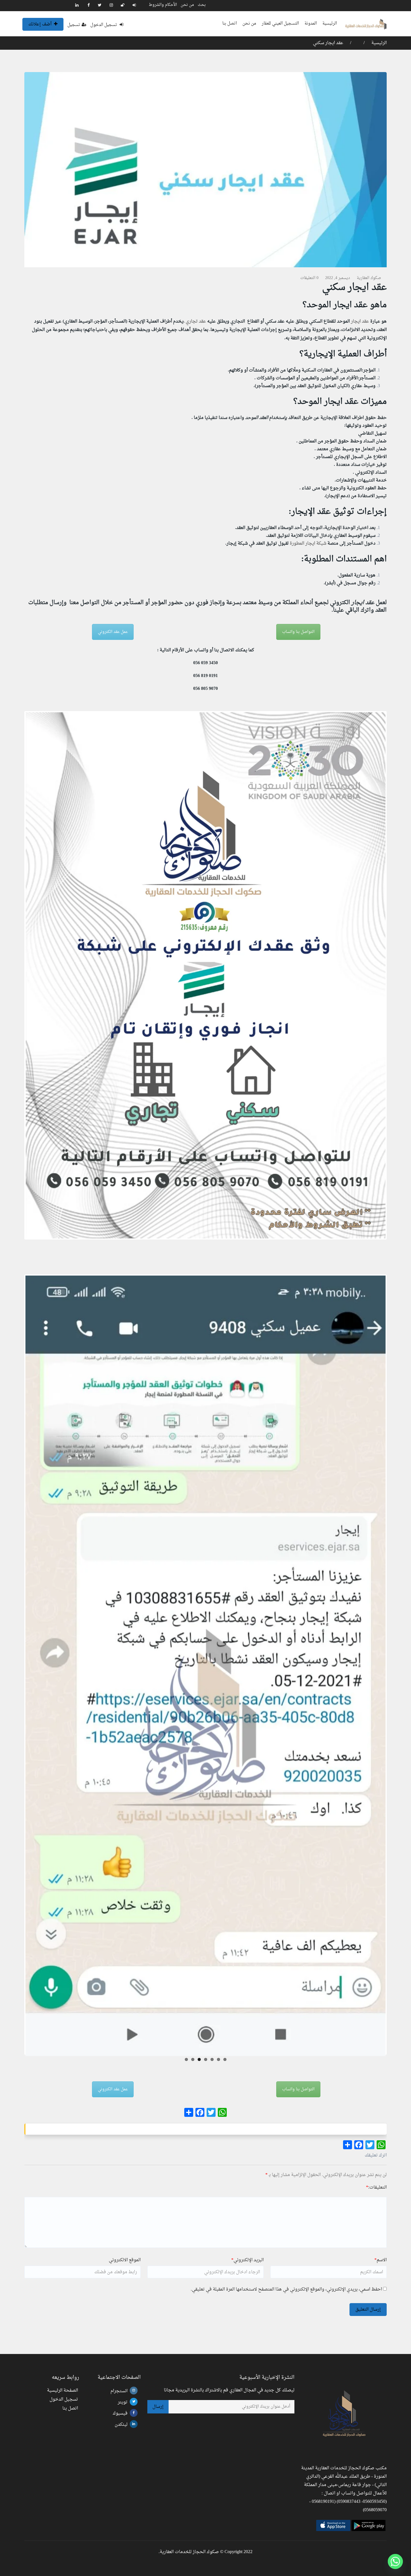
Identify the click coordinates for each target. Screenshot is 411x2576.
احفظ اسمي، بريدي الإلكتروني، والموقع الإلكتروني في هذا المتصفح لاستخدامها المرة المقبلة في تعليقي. (286, 2289)
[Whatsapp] (395, 2561)
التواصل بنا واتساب (298, 632)
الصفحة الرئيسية (62, 2391)
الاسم (381, 2260)
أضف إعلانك (40, 24)
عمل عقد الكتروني (113, 632)
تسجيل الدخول (104, 25)
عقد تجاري (196, 321)
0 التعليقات (309, 278)
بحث (202, 5)
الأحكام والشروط (163, 5)
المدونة (311, 24)
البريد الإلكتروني (247, 2260)
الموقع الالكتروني (125, 2260)
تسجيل (74, 25)
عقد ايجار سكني (328, 43)
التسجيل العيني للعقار (280, 24)
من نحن (187, 5)
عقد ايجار (360, 321)
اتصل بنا (230, 24)
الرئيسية (330, 24)
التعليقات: (376, 2187)
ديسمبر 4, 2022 (338, 278)
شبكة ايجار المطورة (308, 544)
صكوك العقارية (369, 278)
